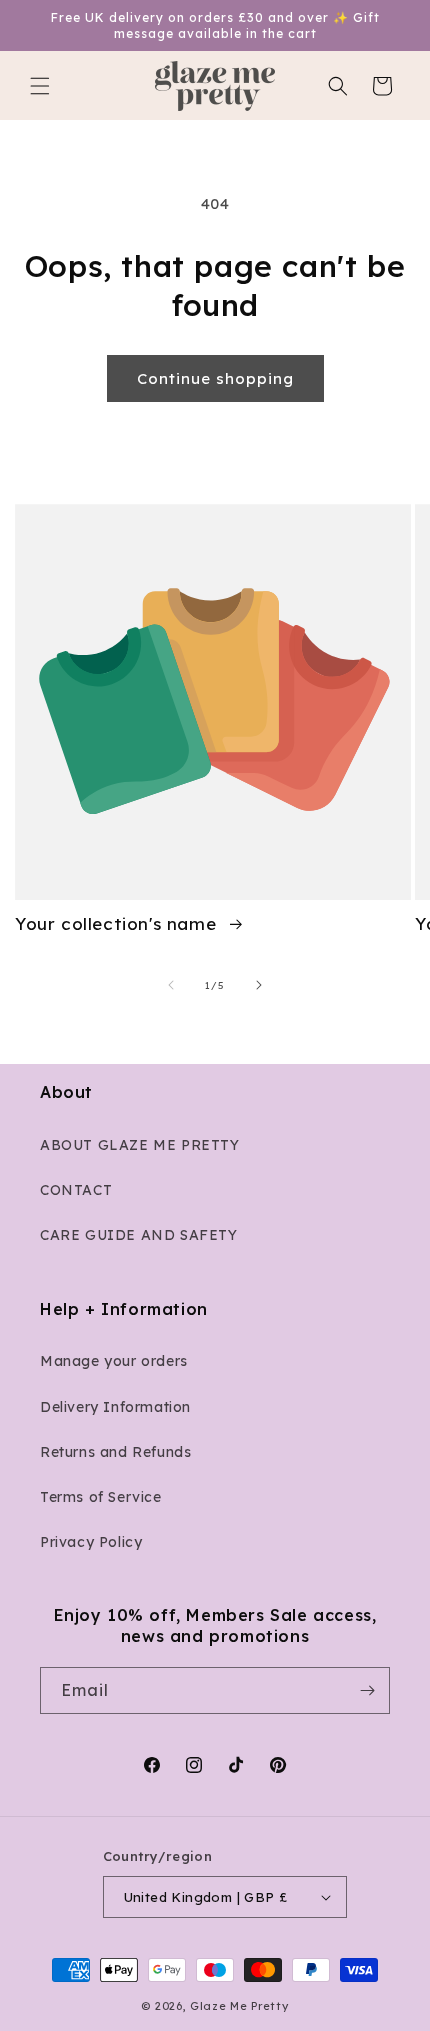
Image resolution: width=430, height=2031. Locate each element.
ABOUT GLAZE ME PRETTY (140, 1145)
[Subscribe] (367, 1690)
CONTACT (76, 1190)
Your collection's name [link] (118, 923)
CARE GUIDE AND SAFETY (139, 1235)
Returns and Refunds (115, 1452)
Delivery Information (115, 1407)
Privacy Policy (91, 1542)
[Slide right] (259, 985)
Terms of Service (101, 1497)
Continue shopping (215, 378)
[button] (40, 86)
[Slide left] (171, 985)
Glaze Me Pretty (239, 2006)
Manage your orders (114, 1361)
